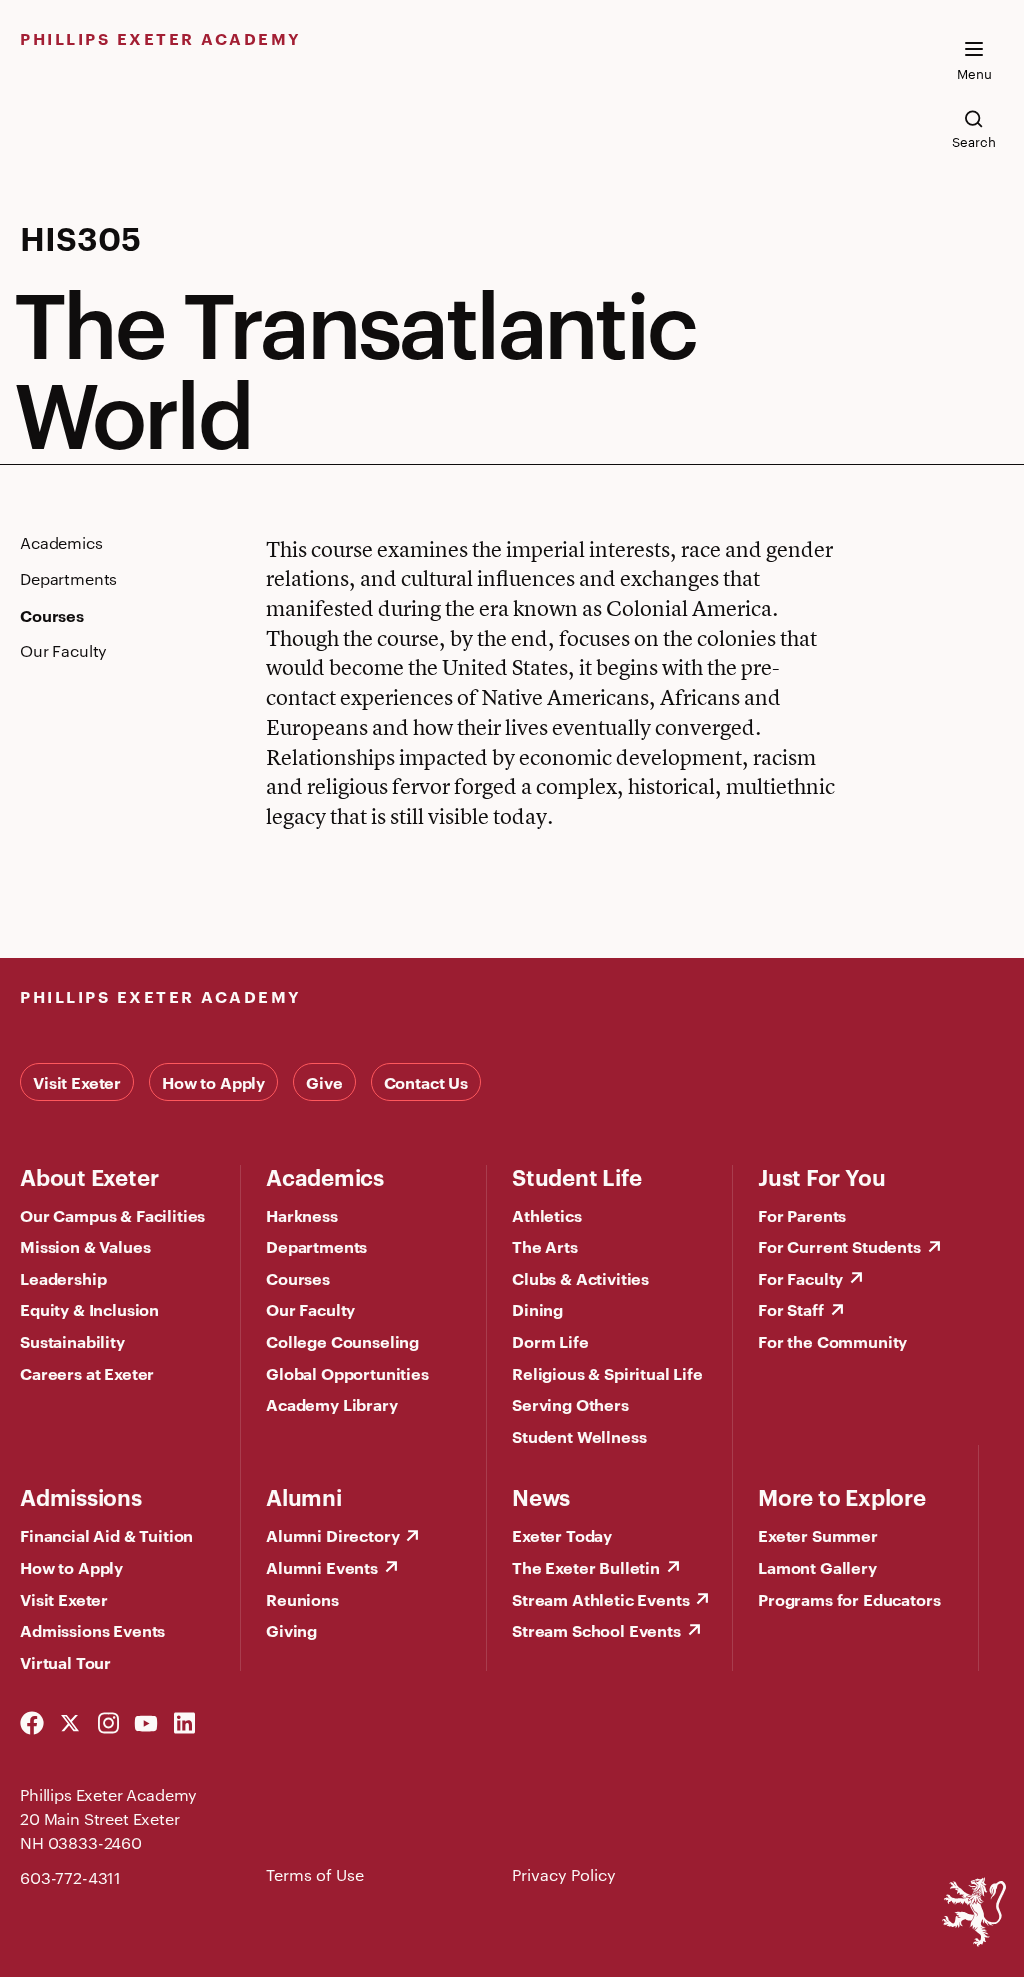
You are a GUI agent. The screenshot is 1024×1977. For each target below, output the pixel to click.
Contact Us (426, 1082)
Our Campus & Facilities (112, 1215)
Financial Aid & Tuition (106, 1535)
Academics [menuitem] (61, 543)
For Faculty (800, 1278)
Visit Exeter (77, 1082)
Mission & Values (85, 1246)
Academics (325, 1176)
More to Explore (842, 1496)
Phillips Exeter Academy (161, 38)
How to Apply (213, 1082)
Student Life (576, 1176)
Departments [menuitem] (68, 579)
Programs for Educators (849, 1599)
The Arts (545, 1246)
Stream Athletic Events (600, 1599)
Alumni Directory (332, 1535)
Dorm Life (550, 1341)
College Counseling (342, 1341)
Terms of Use (315, 1874)
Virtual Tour (65, 1662)
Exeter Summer (818, 1535)
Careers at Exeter (87, 1373)
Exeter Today (562, 1535)
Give (324, 1082)
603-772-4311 (70, 1877)
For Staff (791, 1309)
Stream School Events (596, 1630)
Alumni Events (322, 1567)
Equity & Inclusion (89, 1309)
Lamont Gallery (817, 1567)
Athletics (547, 1215)
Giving (291, 1630)
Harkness (302, 1215)
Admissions (81, 1496)
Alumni (304, 1496)
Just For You (821, 1176)
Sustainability (72, 1341)
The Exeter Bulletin (586, 1567)
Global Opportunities (347, 1373)
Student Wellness (579, 1436)
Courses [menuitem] (52, 615)
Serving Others (570, 1404)
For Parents (802, 1215)
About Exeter (89, 1176)
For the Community (832, 1341)
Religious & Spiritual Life (607, 1373)
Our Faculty (310, 1309)
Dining (537, 1309)
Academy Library (332, 1404)
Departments (316, 1246)
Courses (298, 1278)
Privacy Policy (564, 1874)
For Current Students (839, 1246)
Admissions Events (92, 1630)
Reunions (302, 1599)
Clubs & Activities (580, 1278)
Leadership (63, 1278)
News (541, 1496)
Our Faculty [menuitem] (63, 651)
